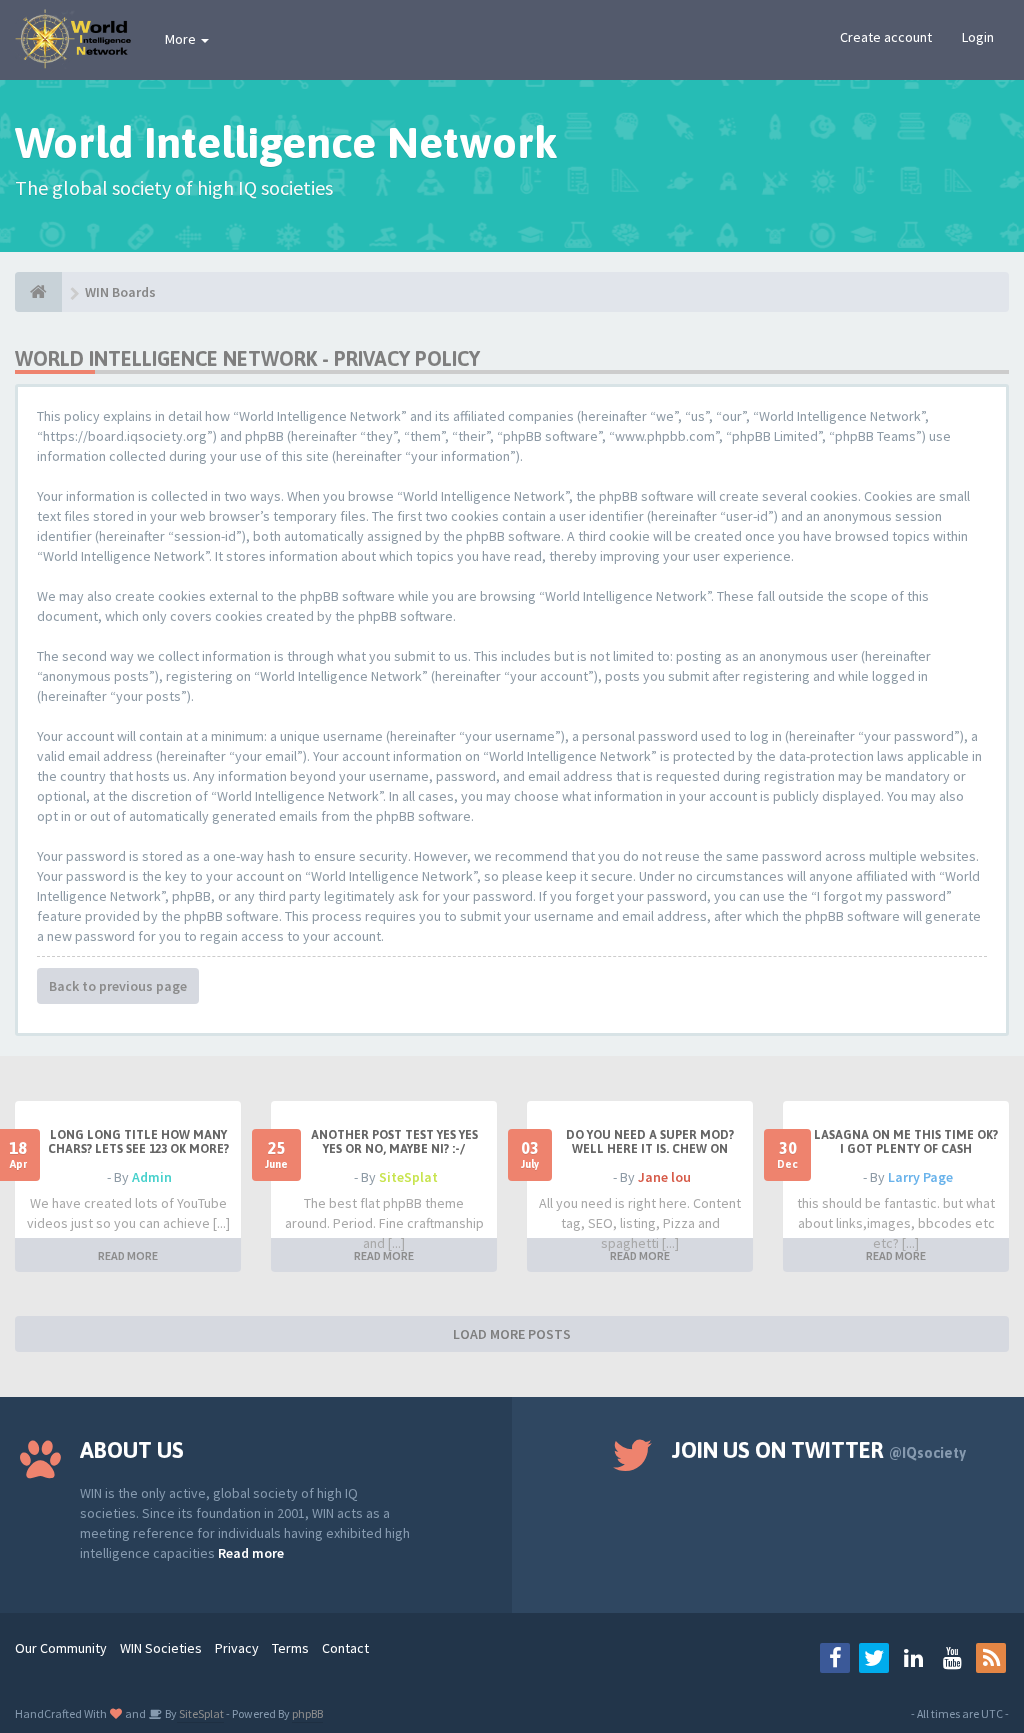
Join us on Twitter (819, 1450)
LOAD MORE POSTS (512, 1334)
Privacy (237, 1648)
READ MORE (128, 1255)
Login (978, 37)
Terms (290, 1648)
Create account (886, 37)
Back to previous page (118, 986)
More (182, 39)
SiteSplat (408, 1177)
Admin (152, 1177)
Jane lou (664, 1177)
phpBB (307, 1713)
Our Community (61, 1648)
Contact (345, 1648)
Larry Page (920, 1177)
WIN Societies (161, 1648)
